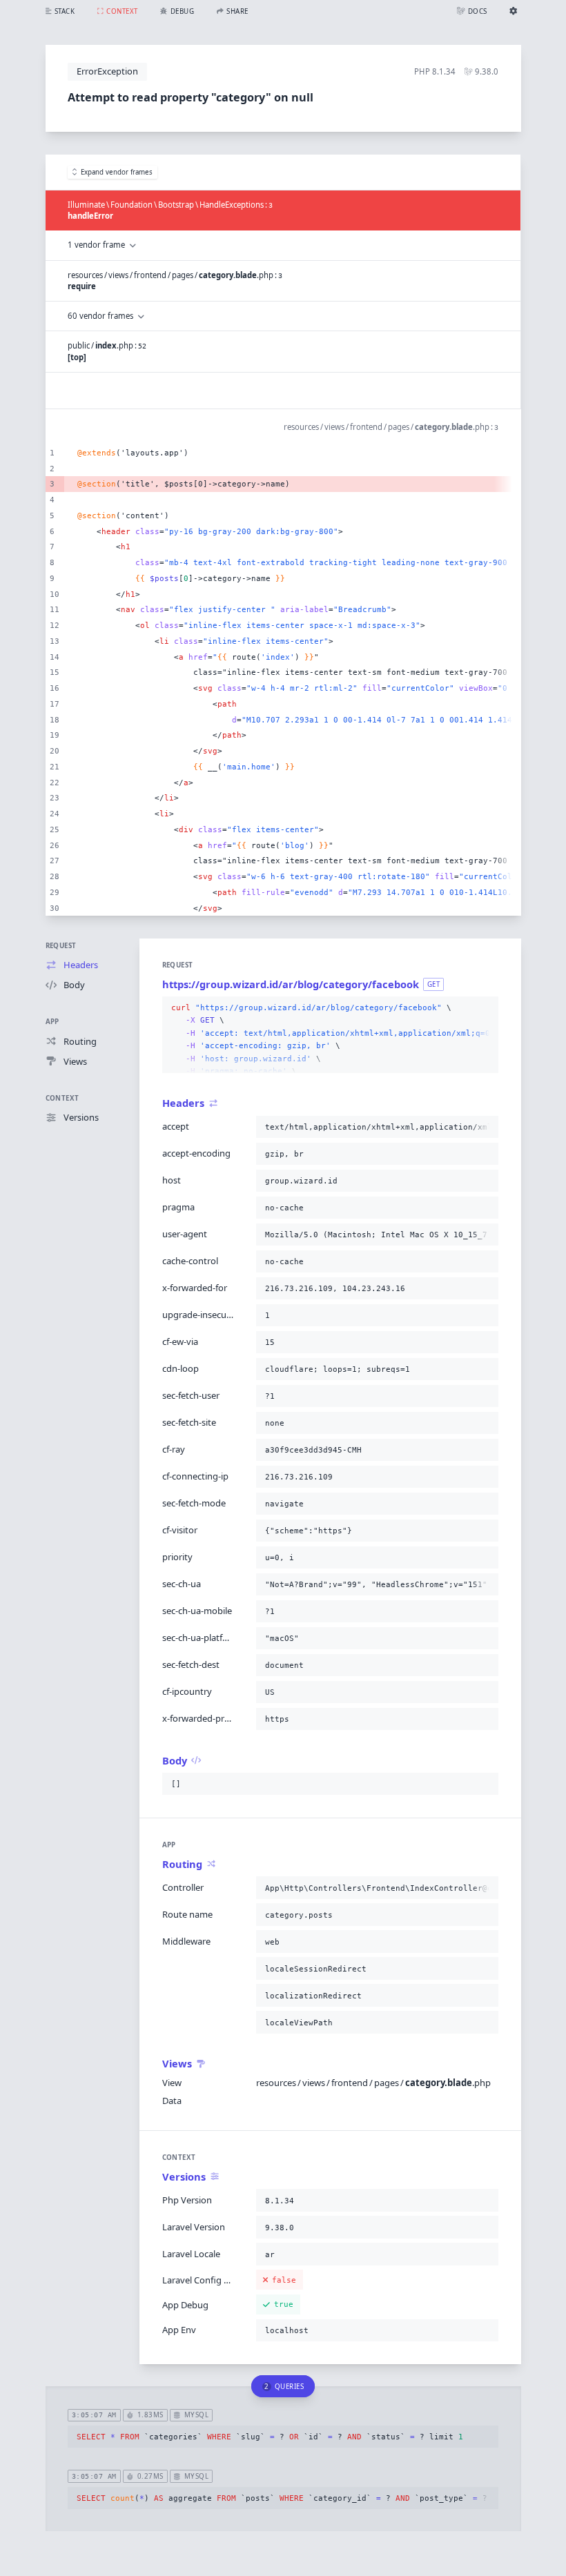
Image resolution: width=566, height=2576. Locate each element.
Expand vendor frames (117, 172)
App (52, 1022)
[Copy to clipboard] (485, 1008)
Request (61, 946)
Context (62, 1098)
